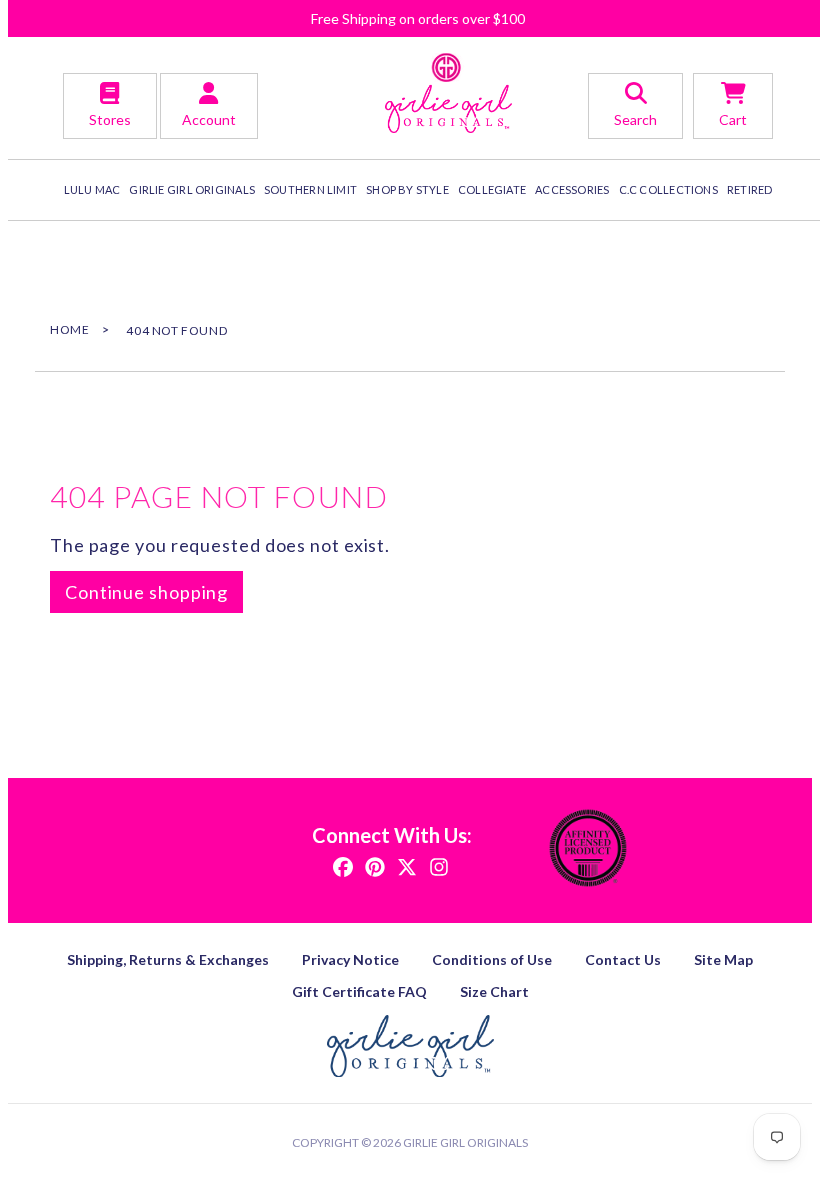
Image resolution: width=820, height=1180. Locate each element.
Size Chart (494, 991)
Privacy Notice (350, 959)
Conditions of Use (492, 959)
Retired (750, 189)
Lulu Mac (92, 189)
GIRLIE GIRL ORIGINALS (192, 189)
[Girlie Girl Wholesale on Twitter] (407, 865)
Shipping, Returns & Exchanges (168, 959)
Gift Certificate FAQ (359, 991)
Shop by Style (407, 189)
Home (69, 329)
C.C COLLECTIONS (668, 189)
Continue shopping (146, 592)
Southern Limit (310, 189)
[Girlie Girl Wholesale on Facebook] (343, 865)
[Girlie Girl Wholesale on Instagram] (439, 865)
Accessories (572, 189)
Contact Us (623, 959)
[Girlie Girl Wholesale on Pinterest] (375, 865)
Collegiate (492, 189)
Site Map (723, 959)
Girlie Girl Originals (465, 1142)
